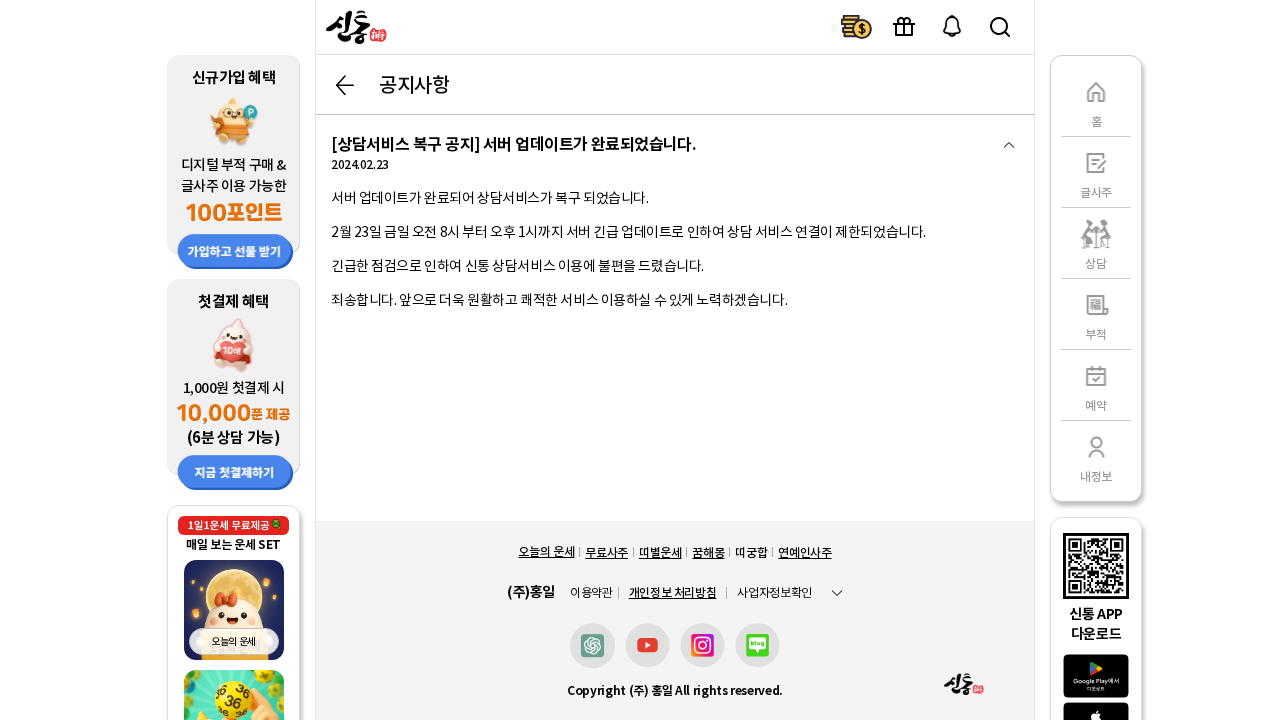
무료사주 (606, 552)
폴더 (1009, 145)
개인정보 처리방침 (673, 592)
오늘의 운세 (546, 551)
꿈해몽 (708, 552)
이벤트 (904, 27)
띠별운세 (660, 552)
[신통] (354, 27)
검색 (1000, 27)
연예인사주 (804, 552)
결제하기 (856, 27)
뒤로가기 (345, 85)
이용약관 (591, 593)
